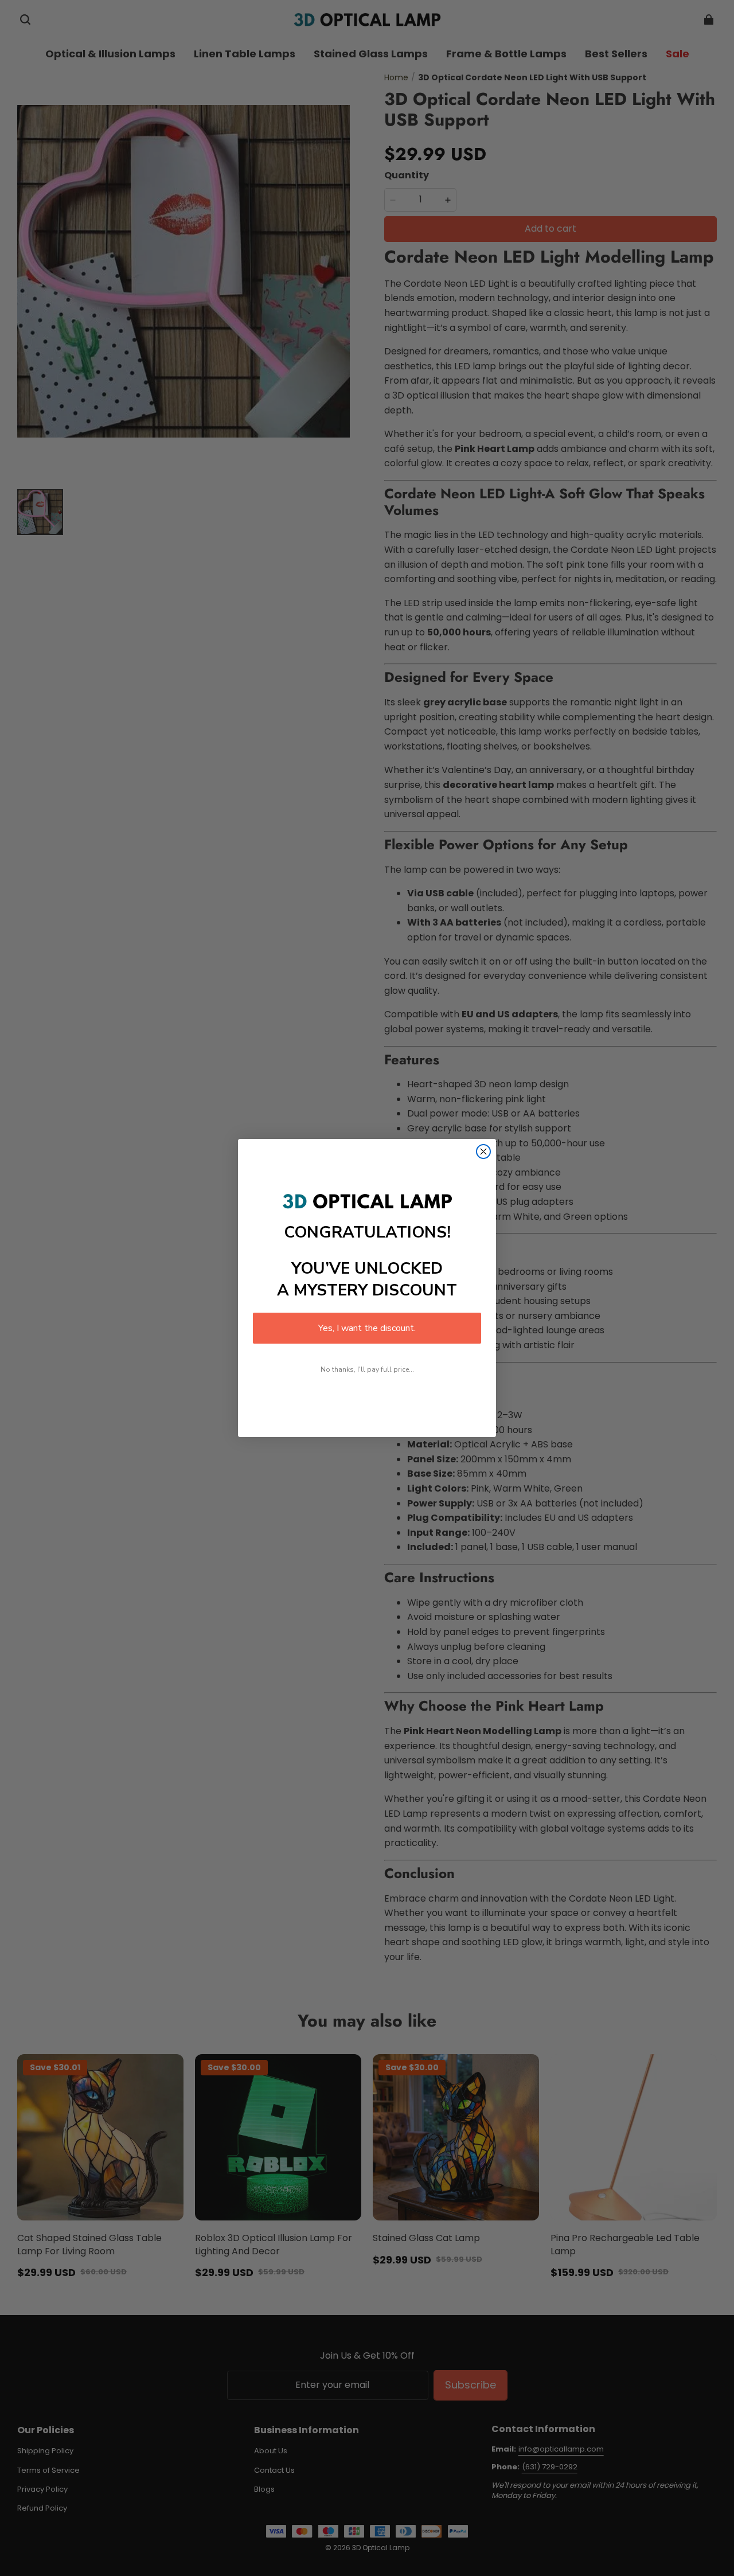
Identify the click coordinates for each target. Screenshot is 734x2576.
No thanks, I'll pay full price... (367, 1369)
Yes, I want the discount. (367, 1328)
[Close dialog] (483, 1152)
